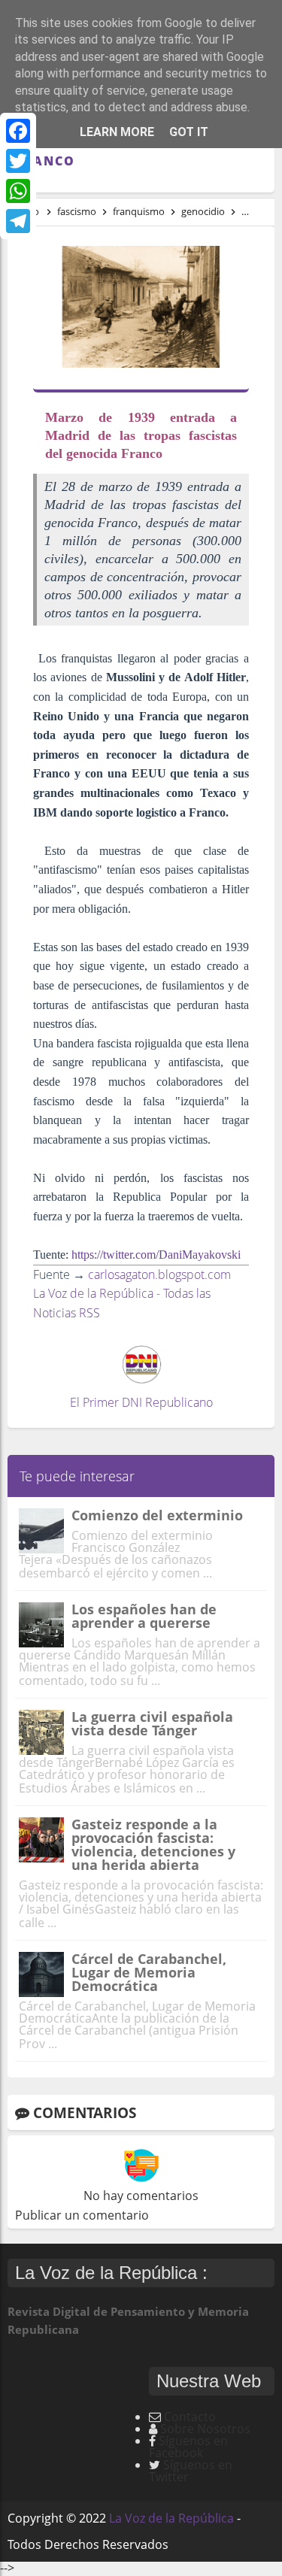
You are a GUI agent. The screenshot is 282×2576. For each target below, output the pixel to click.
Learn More (117, 132)
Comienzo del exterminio (157, 1515)
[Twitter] (18, 161)
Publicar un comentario (82, 2215)
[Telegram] (18, 221)
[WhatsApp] (18, 191)
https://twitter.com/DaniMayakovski (156, 1255)
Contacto (190, 2417)
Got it (189, 132)
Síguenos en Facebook (188, 2447)
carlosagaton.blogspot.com (159, 1274)
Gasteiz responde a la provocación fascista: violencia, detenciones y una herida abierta (153, 1844)
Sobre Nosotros (205, 2429)
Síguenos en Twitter (191, 2471)
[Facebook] (18, 131)
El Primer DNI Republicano (141, 1402)
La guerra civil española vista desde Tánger (152, 1723)
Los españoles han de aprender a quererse (144, 1616)
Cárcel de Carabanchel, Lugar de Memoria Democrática (149, 1972)
